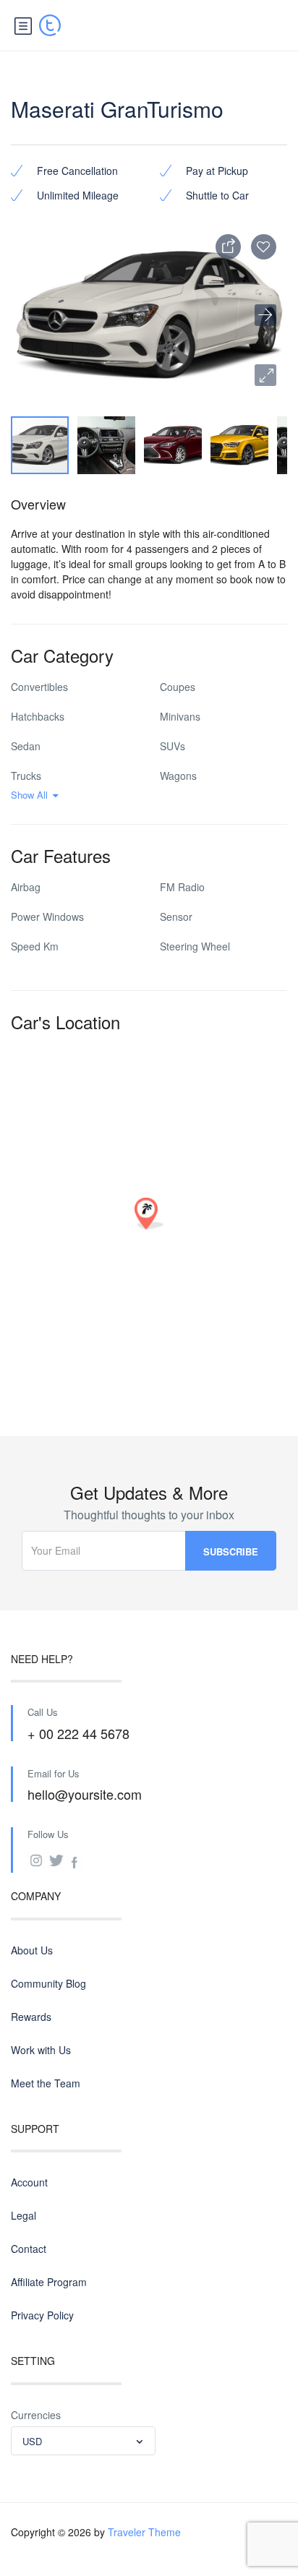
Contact (29, 2249)
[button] (265, 375)
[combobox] (83, 2441)
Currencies (36, 2415)
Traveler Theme (144, 2532)
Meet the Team (46, 2083)
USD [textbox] (32, 2441)
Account (29, 2182)
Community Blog (48, 1983)
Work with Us (41, 2050)
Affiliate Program (49, 2282)
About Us (32, 1950)
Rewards (31, 2017)
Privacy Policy (42, 2315)
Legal (24, 2215)
